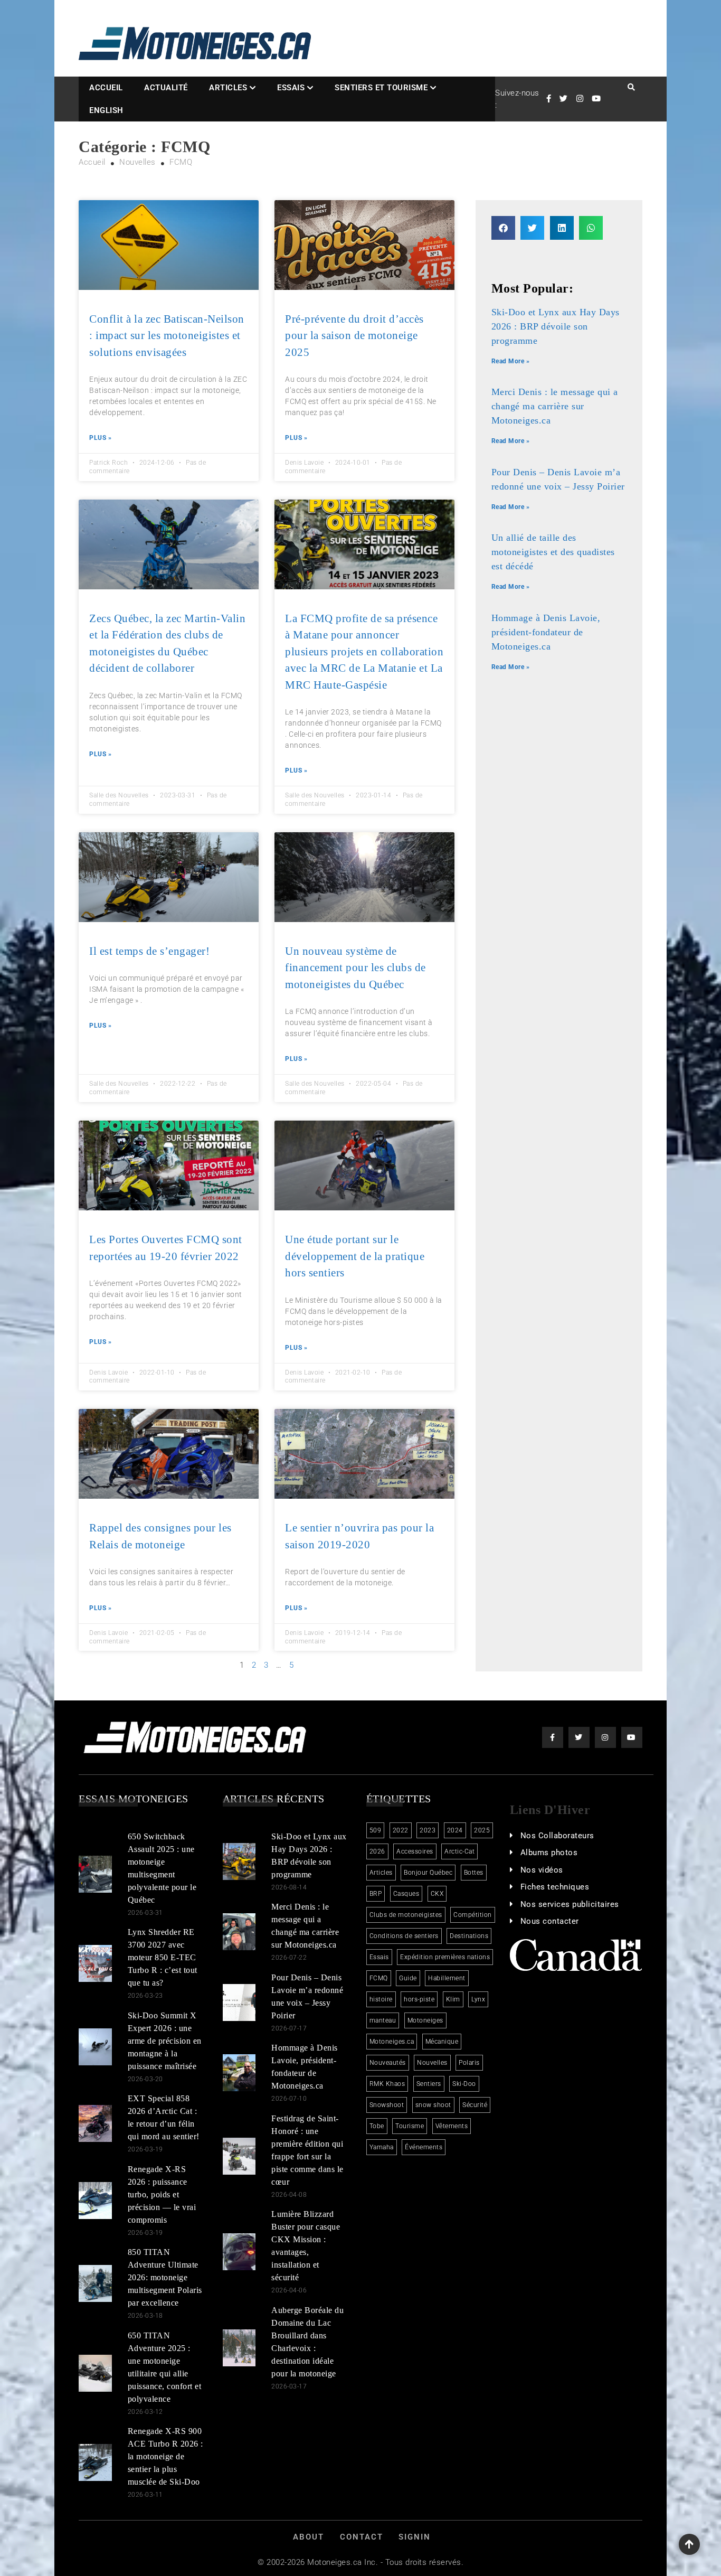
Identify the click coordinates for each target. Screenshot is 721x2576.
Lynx (478, 1999)
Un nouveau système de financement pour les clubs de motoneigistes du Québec (355, 968)
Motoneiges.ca (392, 2042)
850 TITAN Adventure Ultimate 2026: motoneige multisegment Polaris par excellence (165, 2277)
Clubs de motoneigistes (406, 1915)
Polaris (469, 2063)
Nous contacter (550, 1921)
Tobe (377, 2126)
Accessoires (415, 1851)
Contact (362, 2537)
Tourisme (410, 2126)
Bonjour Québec (428, 1873)
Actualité (166, 88)
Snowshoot (387, 2105)
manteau (383, 2020)
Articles (228, 88)
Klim (453, 1999)
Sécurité (475, 2105)
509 (376, 1830)
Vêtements (452, 2126)
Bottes (474, 1873)
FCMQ (379, 1978)
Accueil (106, 88)
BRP (376, 1894)
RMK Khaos (387, 2084)
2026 (377, 1851)
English (106, 110)
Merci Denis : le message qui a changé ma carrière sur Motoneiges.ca (555, 406)
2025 (482, 1830)
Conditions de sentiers (404, 1936)
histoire (381, 1999)
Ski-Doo (464, 2084)
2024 (455, 1830)
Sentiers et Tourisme (381, 88)
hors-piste (419, 1999)
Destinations (469, 1936)
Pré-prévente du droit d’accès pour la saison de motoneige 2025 (354, 336)
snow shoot (433, 2105)
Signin (415, 2537)
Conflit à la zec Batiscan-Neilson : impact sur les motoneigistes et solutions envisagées (167, 336)
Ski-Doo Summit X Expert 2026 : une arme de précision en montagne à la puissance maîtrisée (165, 2041)
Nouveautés (388, 2063)
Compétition (473, 1915)
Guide (408, 1978)
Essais (291, 88)
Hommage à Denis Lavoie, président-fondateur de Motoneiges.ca (546, 632)
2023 (428, 1830)
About (309, 2537)
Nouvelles (432, 2063)
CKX (437, 1894)
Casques (406, 1894)
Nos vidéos (542, 1870)
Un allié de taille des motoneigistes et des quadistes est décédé (553, 552)
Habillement (447, 1978)
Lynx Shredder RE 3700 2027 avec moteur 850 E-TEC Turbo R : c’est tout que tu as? (163, 1957)
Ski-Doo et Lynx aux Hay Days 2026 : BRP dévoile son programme (556, 326)
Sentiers (429, 2084)
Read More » (511, 361)
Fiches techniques (555, 1887)
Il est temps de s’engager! (149, 951)
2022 (401, 1830)
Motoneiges (425, 2020)
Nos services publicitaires (570, 1904)
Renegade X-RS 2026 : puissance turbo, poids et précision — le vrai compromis (162, 2194)
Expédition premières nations (445, 1957)
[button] (503, 228)
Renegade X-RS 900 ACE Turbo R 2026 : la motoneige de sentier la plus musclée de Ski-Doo (165, 2456)
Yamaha (382, 2147)
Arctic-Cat (459, 1851)
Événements (424, 2147)
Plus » (100, 438)
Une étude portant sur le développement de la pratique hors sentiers (355, 1256)
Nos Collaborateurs (557, 1836)
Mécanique (442, 2042)
